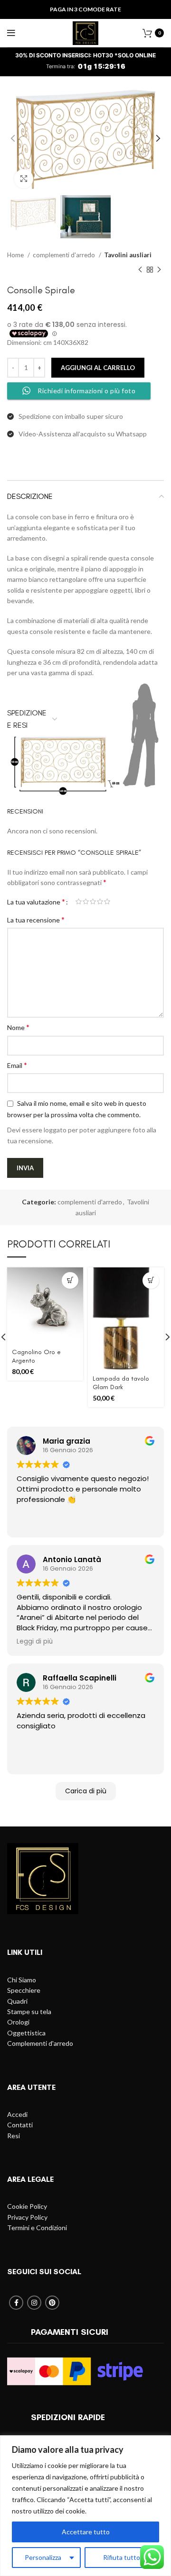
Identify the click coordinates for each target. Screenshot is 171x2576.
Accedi (17, 2114)
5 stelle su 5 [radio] (107, 902)
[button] (151, 1280)
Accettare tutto (86, 2532)
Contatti (20, 2125)
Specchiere (24, 1990)
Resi (14, 2136)
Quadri (17, 2001)
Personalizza (43, 2557)
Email (17, 1065)
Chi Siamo (22, 1980)
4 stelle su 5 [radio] (100, 902)
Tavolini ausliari (128, 255)
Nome (18, 1027)
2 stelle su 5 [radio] (86, 902)
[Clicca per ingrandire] (24, 179)
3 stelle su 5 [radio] (93, 902)
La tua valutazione (36, 902)
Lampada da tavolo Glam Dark (121, 1383)
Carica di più (86, 1791)
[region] (85, 2506)
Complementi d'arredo (40, 2043)
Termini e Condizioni (37, 2228)
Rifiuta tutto (122, 2557)
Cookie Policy (27, 2206)
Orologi (18, 2022)
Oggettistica (26, 2033)
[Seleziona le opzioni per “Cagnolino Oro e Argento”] (70, 1280)
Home (16, 255)
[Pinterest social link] (52, 2303)
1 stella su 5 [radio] (79, 902)
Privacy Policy (27, 2217)
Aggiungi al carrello (98, 368)
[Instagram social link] (34, 2303)
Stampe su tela (29, 2011)
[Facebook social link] (16, 2303)
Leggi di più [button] (35, 1642)
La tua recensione (36, 919)
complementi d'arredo (65, 255)
